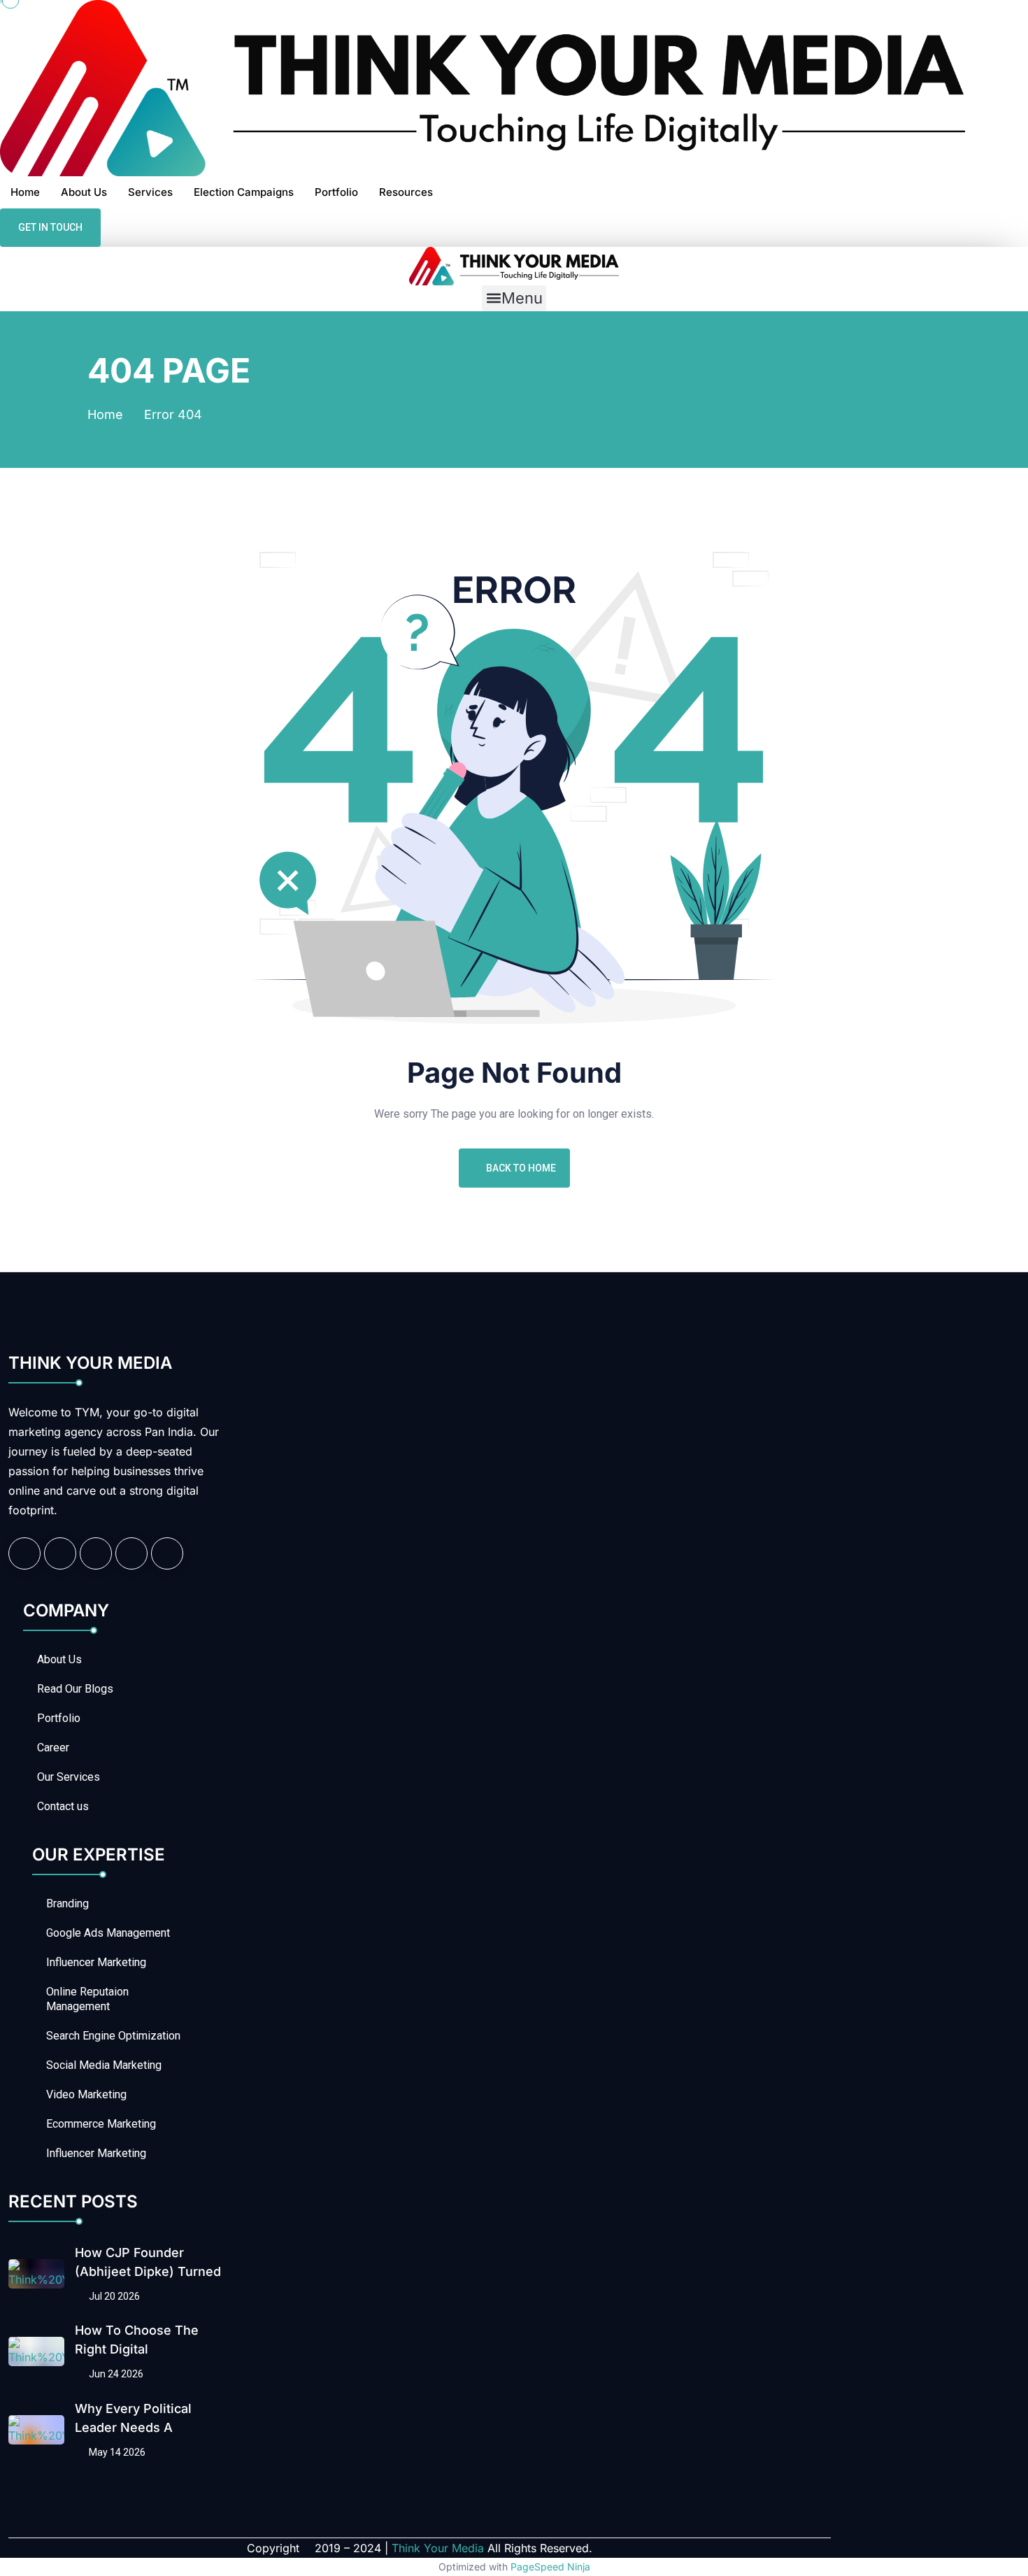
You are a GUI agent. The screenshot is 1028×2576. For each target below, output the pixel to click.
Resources (406, 192)
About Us (84, 192)
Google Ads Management (108, 1933)
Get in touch (50, 227)
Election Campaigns (244, 192)
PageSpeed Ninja (550, 2567)
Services (150, 192)
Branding (67, 1903)
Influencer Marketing (96, 1962)
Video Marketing (86, 2094)
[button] (514, 298)
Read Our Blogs (75, 1689)
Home (25, 192)
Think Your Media (438, 2548)
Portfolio (336, 192)
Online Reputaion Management (87, 1999)
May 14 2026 (116, 2452)
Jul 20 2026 (113, 2296)
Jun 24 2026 (115, 2374)
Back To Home (521, 1168)
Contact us (63, 1806)
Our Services (69, 1777)
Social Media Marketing (104, 2065)
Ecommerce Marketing (101, 2124)
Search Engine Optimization (113, 2036)
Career (53, 1748)
